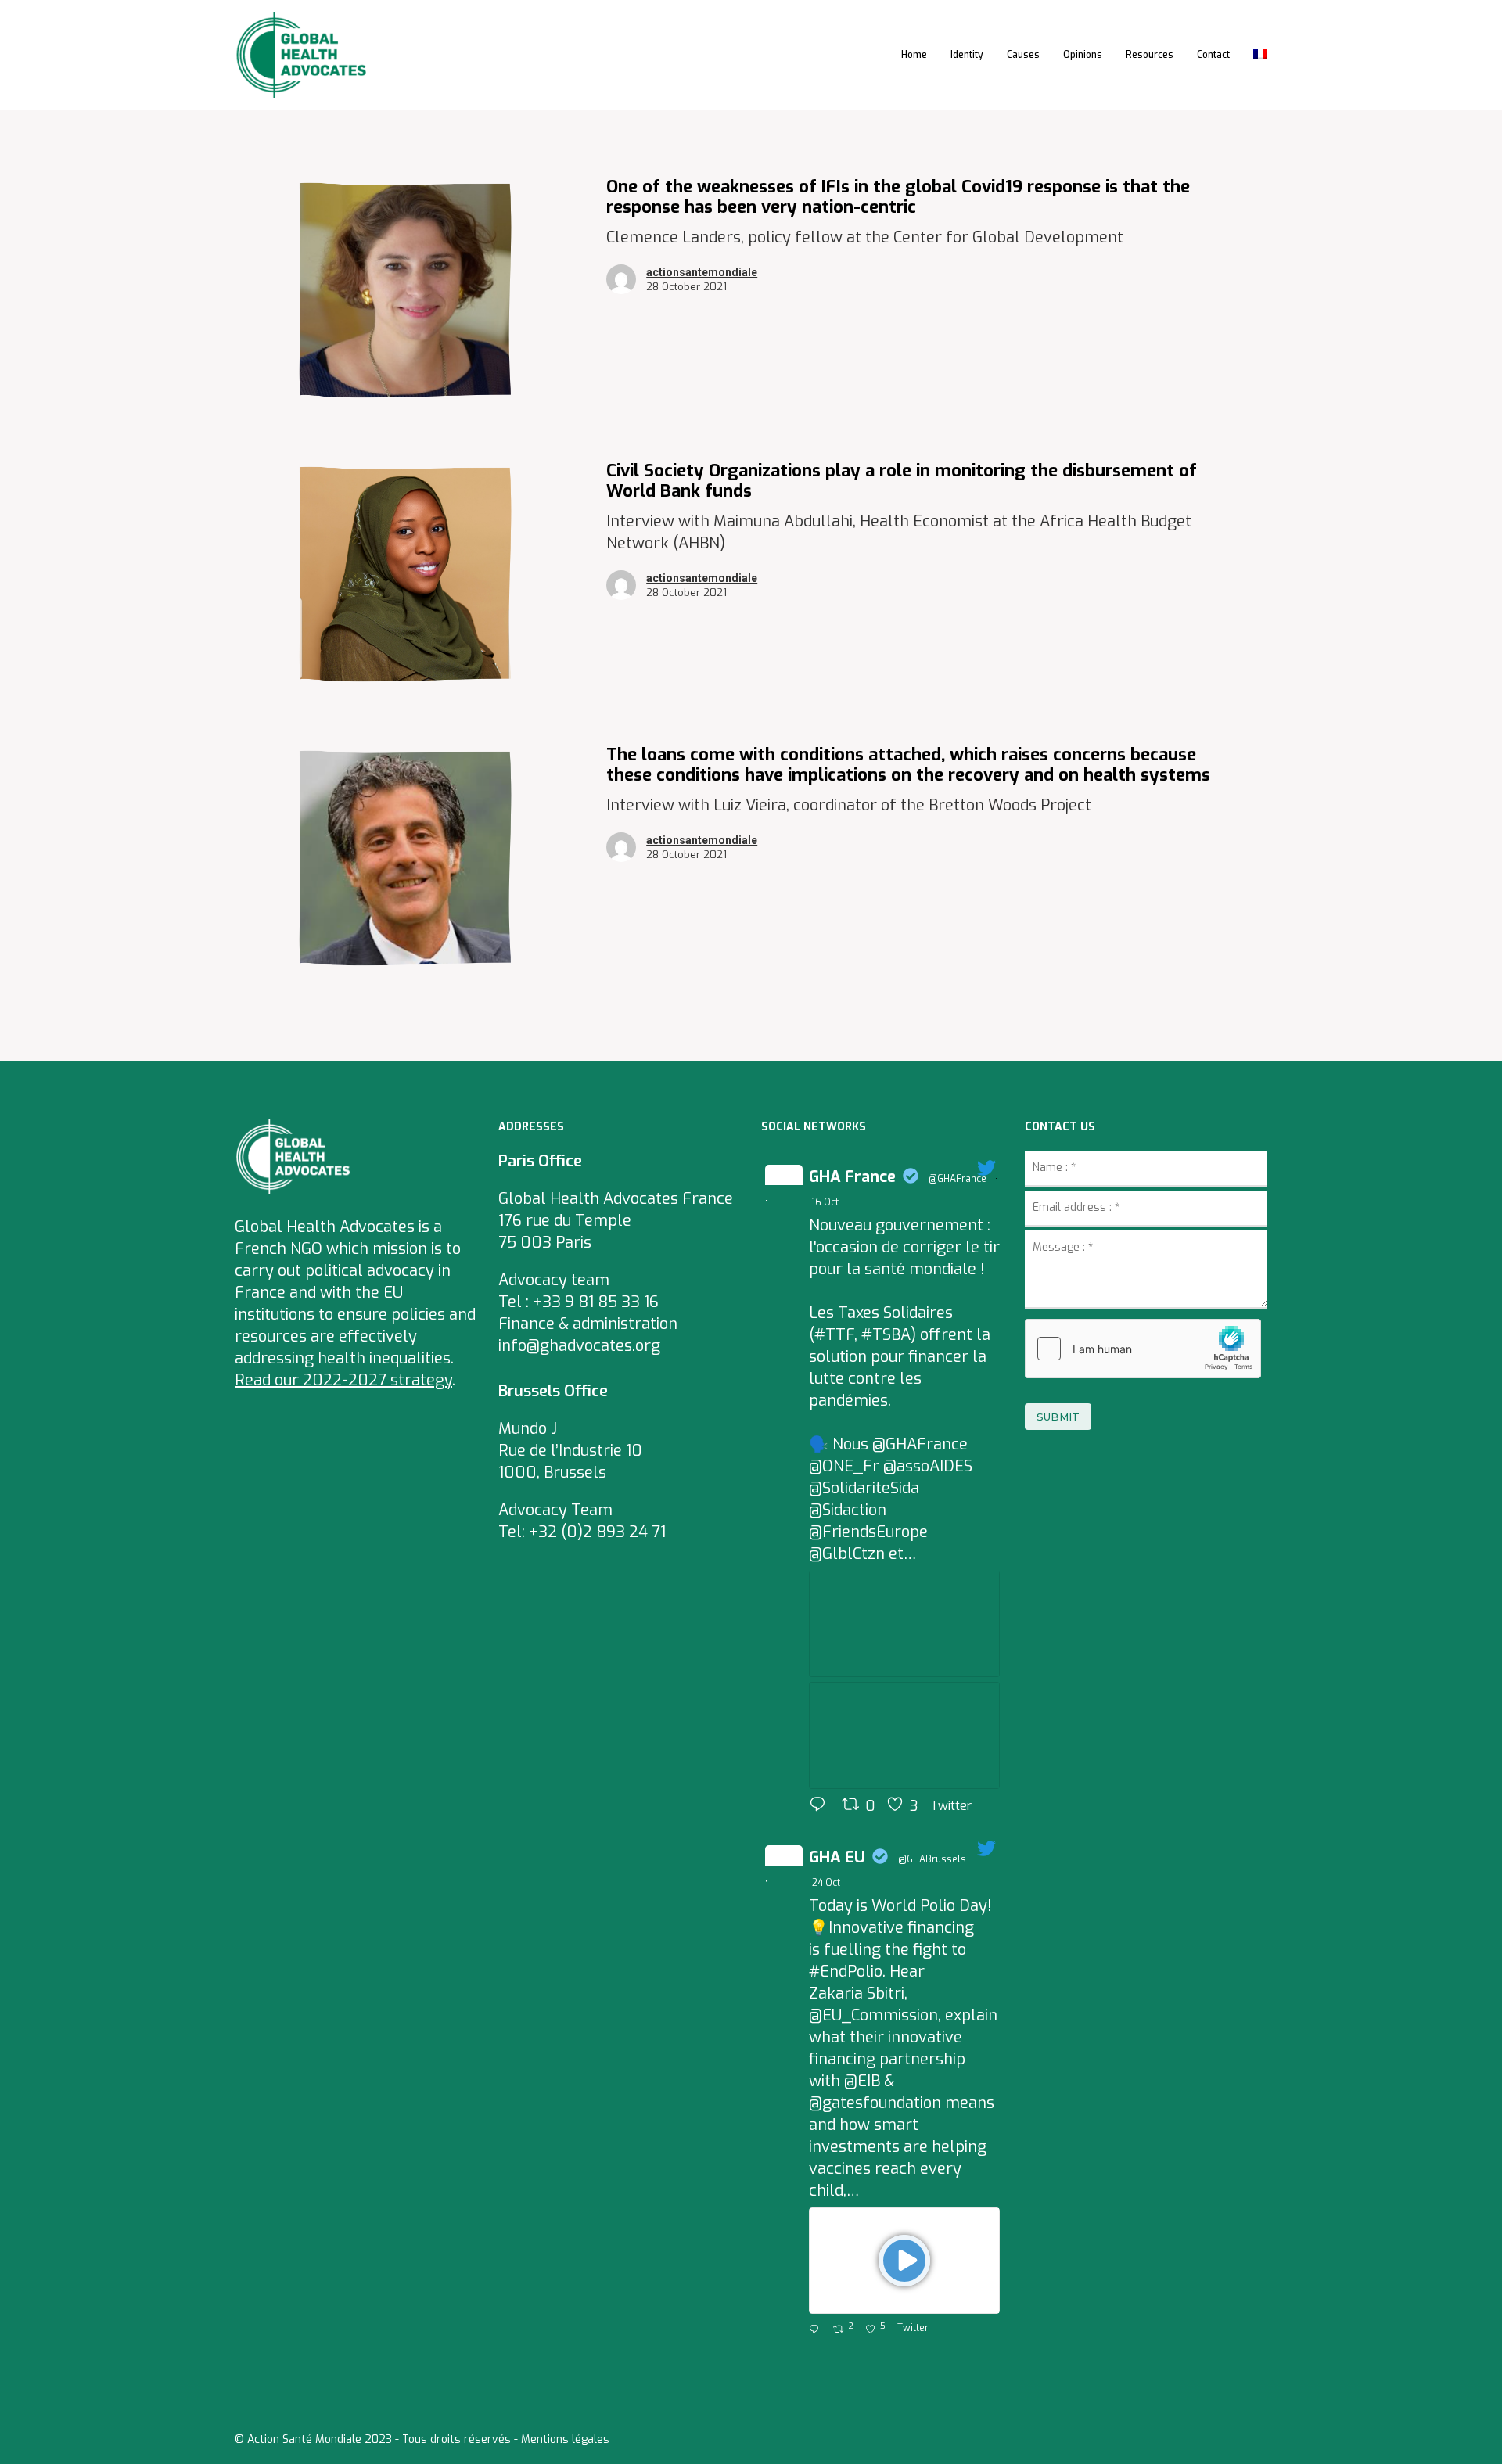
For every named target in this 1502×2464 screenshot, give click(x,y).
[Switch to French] (1260, 55)
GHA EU (837, 1857)
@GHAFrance (958, 1179)
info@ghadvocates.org (579, 1346)
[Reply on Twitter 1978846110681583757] (821, 1806)
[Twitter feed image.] (904, 1624)
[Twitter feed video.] (904, 2261)
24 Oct (827, 1883)
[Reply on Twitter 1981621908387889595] (817, 2330)
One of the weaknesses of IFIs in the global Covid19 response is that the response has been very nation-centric (898, 197)
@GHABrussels (932, 1859)
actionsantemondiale (702, 272)
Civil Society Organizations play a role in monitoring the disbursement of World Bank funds (902, 481)
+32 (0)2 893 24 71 (597, 1532)
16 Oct (826, 1202)
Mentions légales (565, 2439)
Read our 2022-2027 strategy (343, 1380)
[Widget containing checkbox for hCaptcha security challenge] (1143, 1349)
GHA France (852, 1177)
